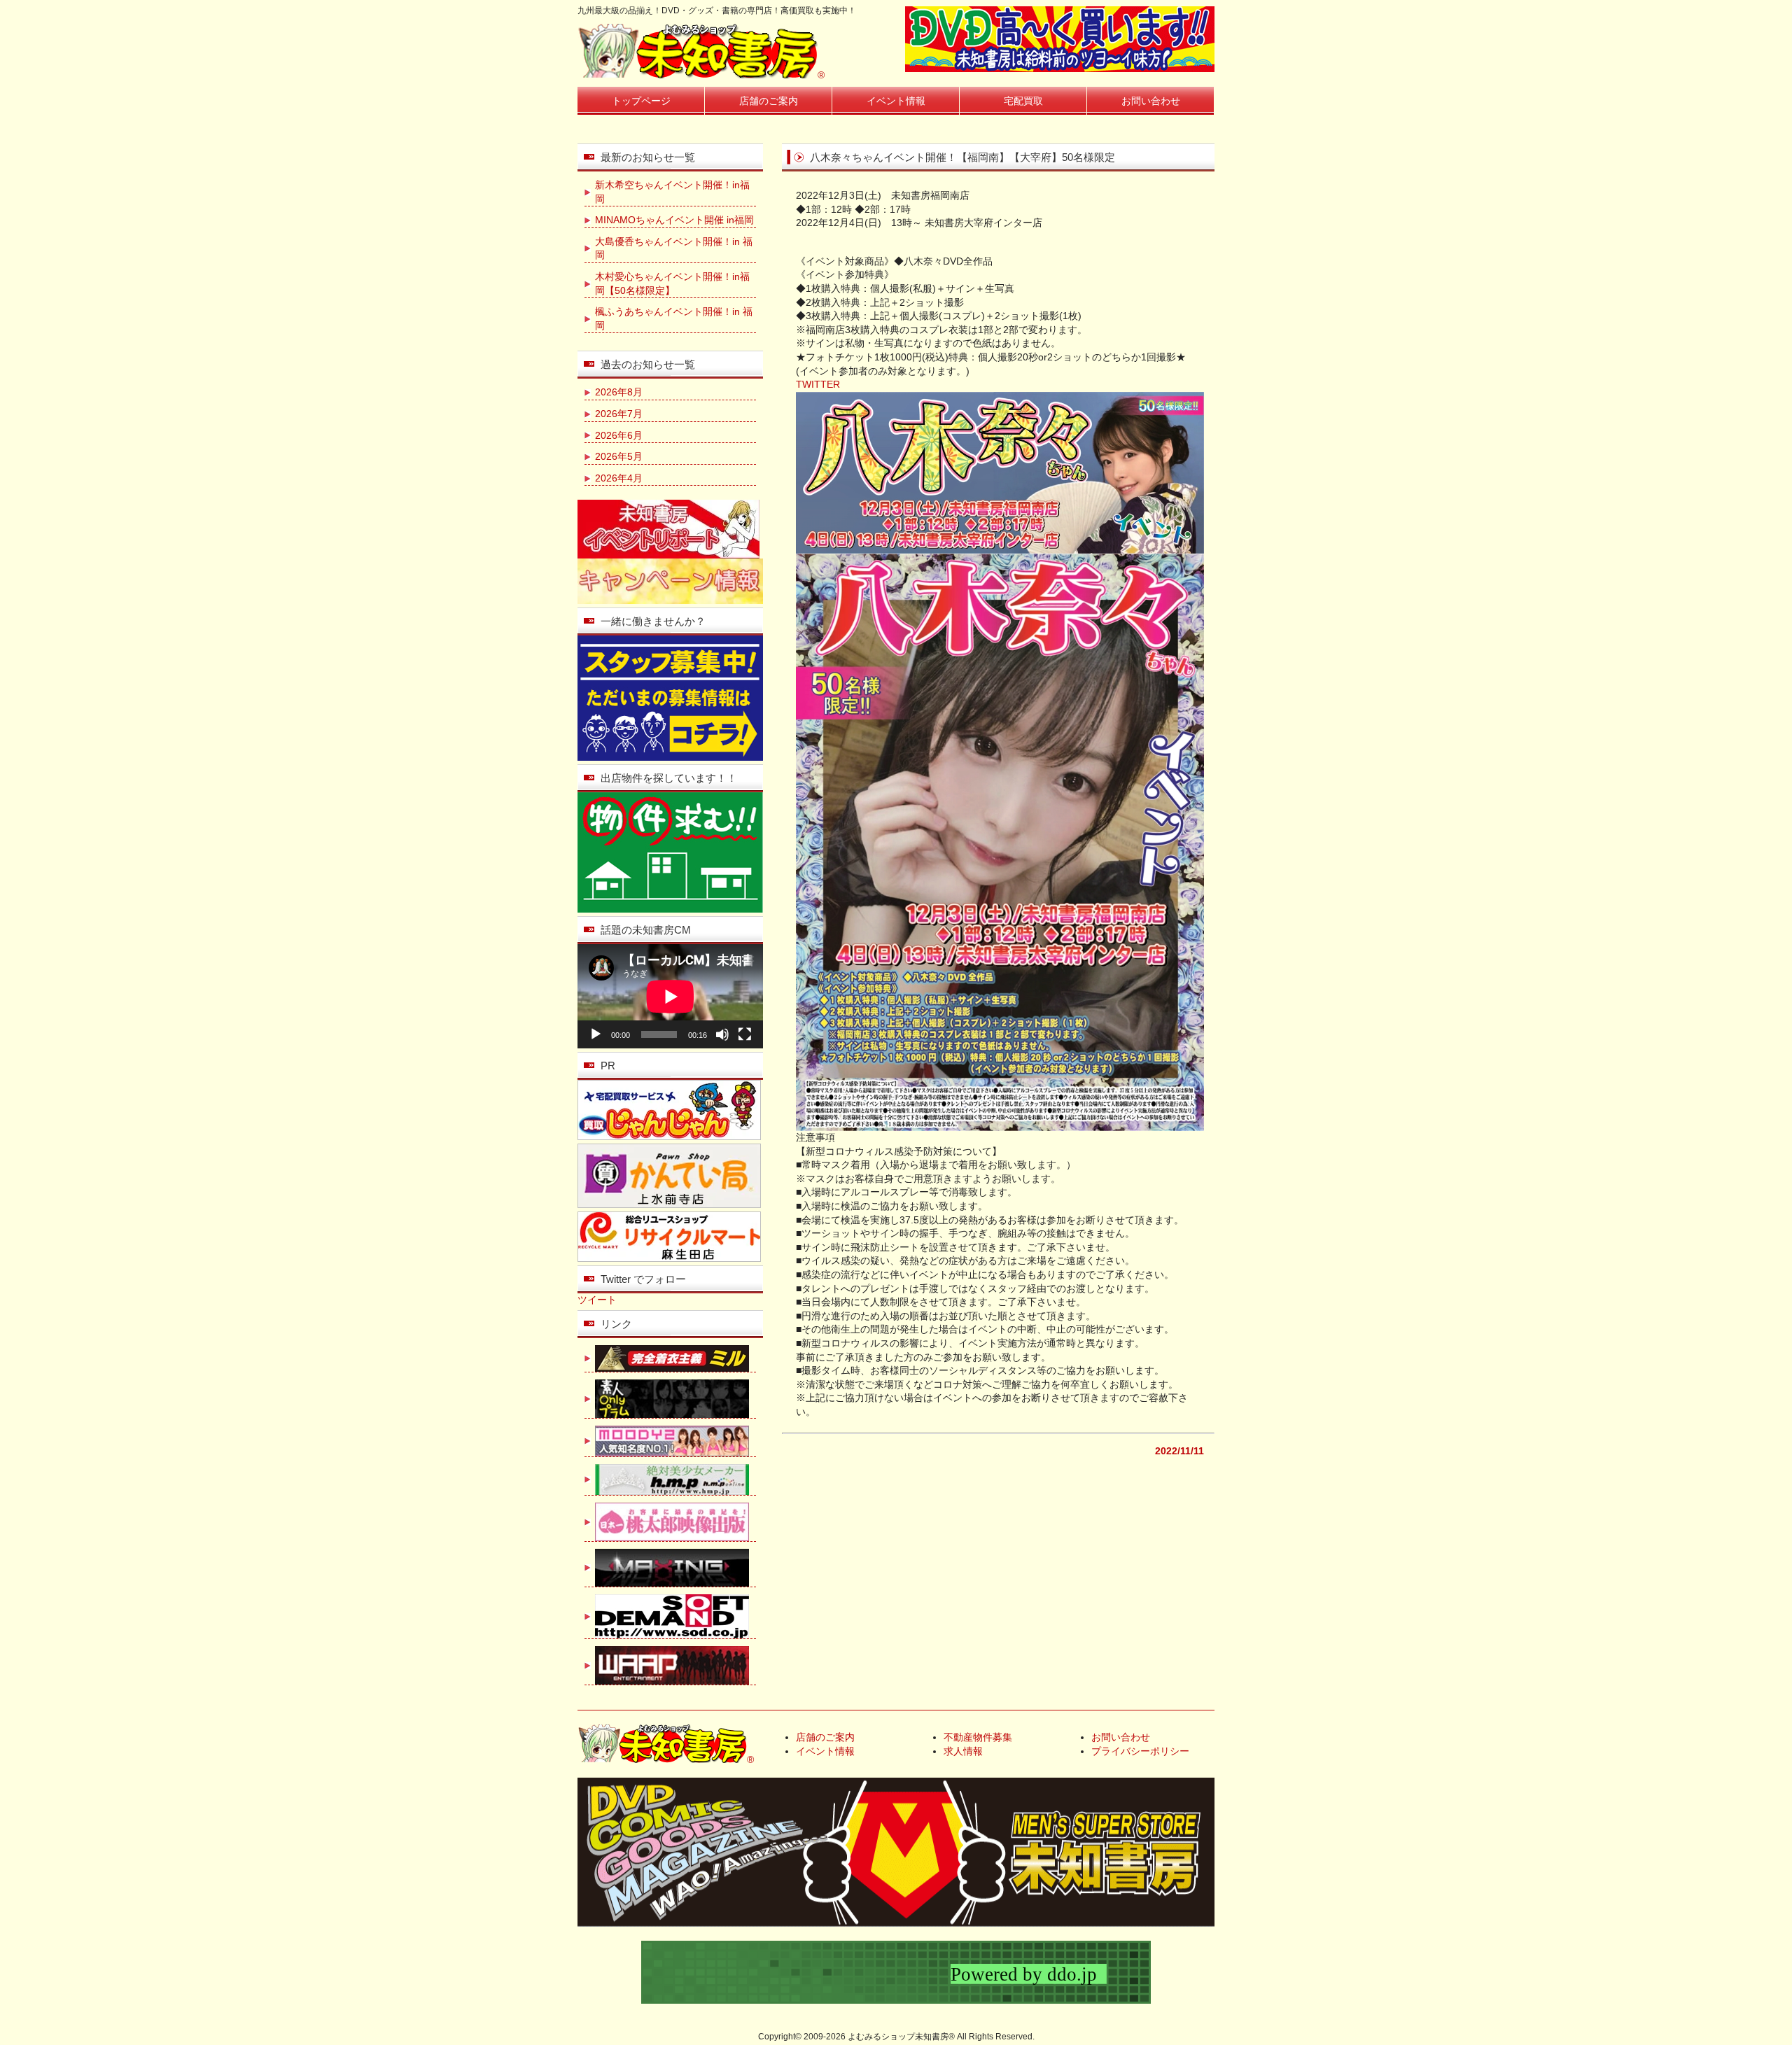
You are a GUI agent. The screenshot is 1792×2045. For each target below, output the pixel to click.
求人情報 (963, 1751)
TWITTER (818, 384)
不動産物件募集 (978, 1737)
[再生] (596, 1034)
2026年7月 (619, 414)
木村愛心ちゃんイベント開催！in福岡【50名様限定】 (672, 283)
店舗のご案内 (769, 101)
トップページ (641, 101)
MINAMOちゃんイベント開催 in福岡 (674, 220)
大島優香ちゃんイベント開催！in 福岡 (674, 248)
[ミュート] (722, 1034)
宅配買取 (1023, 101)
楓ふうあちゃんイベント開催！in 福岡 (674, 318)
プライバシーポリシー (1140, 1751)
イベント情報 (896, 101)
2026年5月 (619, 456)
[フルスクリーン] (745, 1034)
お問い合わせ (1151, 101)
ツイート (597, 1300)
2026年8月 (619, 392)
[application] (670, 996)
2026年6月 (619, 435)
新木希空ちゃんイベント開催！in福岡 (672, 192)
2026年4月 (619, 478)
